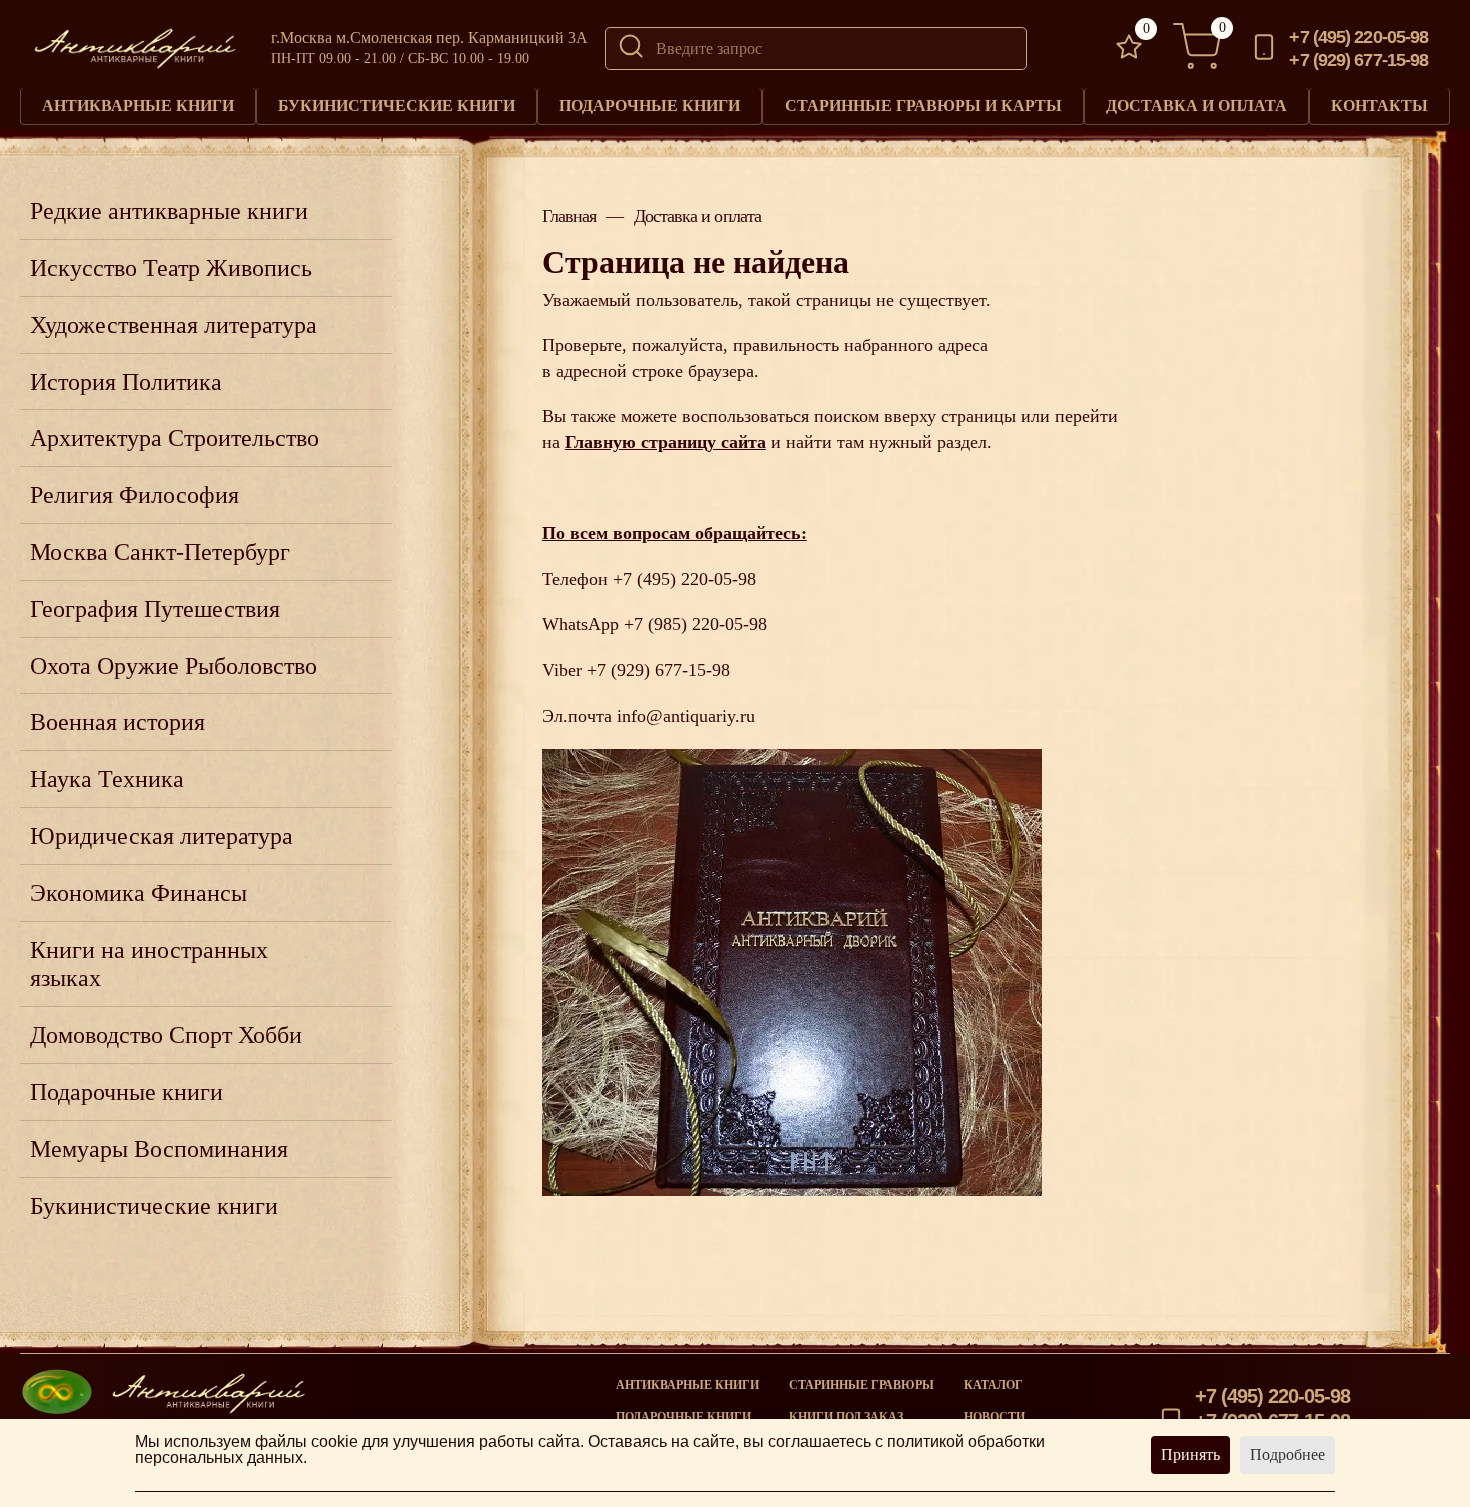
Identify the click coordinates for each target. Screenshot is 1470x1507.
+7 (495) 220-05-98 (1358, 37)
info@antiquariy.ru (686, 716)
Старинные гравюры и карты (923, 105)
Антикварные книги (138, 105)
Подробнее (1287, 1454)
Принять (1190, 1454)
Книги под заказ (846, 1417)
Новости (994, 1417)
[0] (1129, 48)
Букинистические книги (396, 105)
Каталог (993, 1385)
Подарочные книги (649, 105)
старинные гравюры (861, 1385)
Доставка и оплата (1196, 105)
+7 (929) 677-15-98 (1358, 60)
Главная (569, 216)
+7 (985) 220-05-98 (695, 624)
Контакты (1379, 105)
